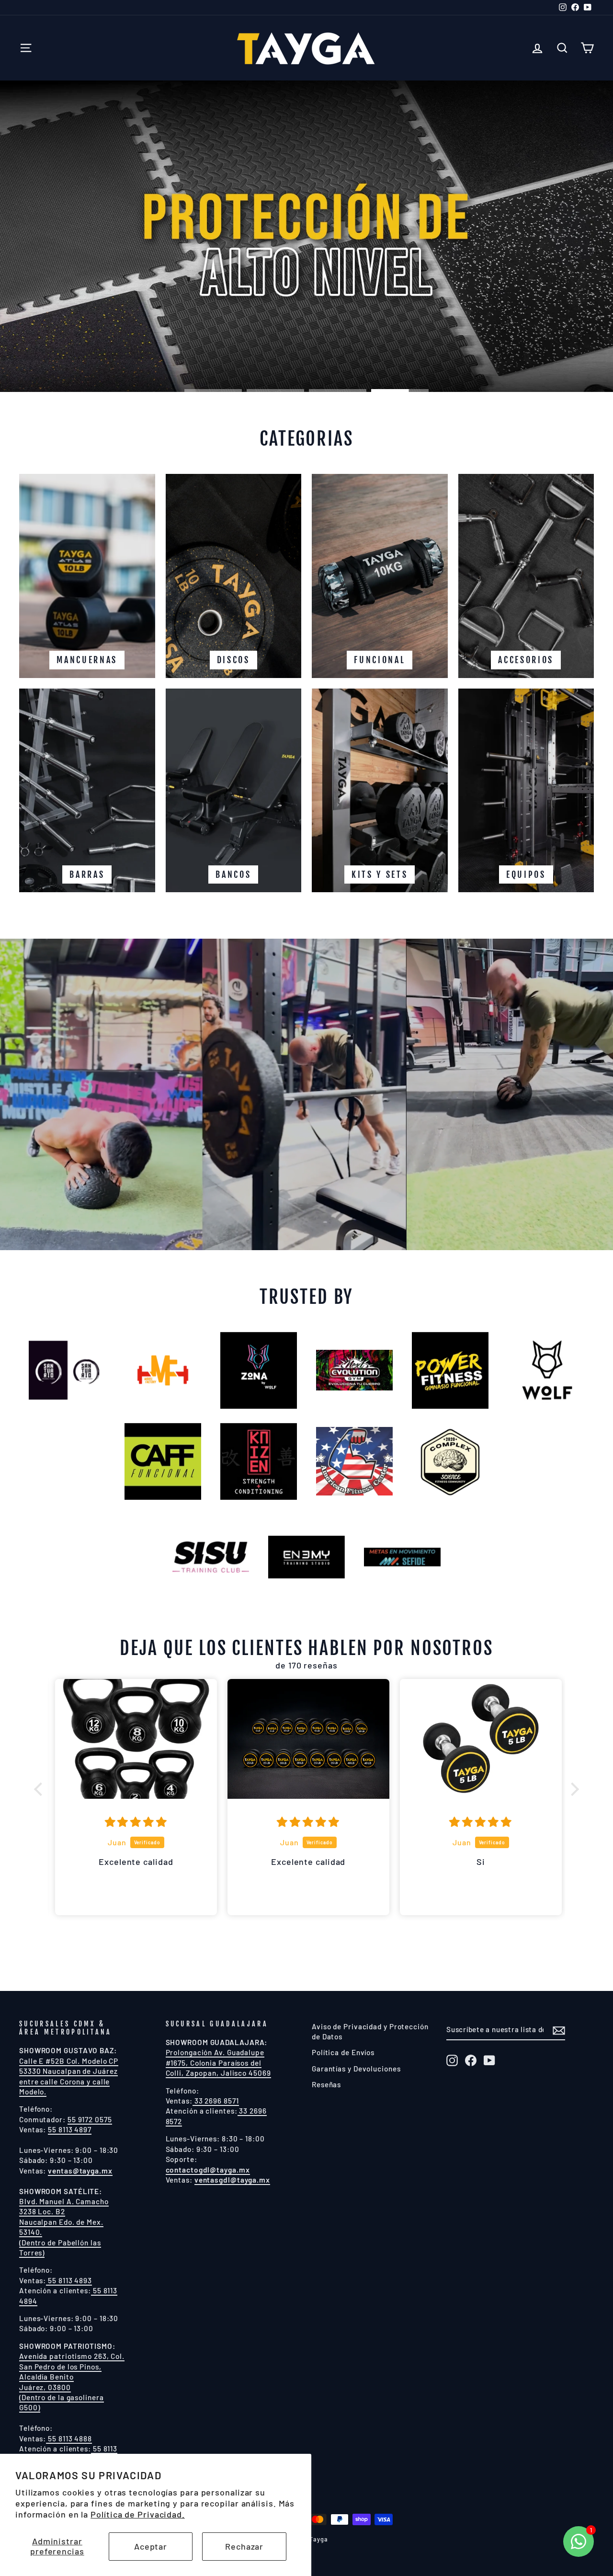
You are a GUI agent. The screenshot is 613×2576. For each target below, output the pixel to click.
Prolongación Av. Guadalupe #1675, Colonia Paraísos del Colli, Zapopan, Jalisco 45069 (218, 2063)
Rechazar (244, 2546)
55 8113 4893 (69, 2280)
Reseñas (326, 2084)
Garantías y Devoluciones (356, 2069)
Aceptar (151, 2546)
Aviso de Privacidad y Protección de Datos (370, 2031)
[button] (41, 1789)
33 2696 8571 (216, 2101)
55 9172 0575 (90, 2119)
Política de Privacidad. (138, 2514)
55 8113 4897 (70, 2129)
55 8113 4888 (69, 2438)
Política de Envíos (343, 2052)
